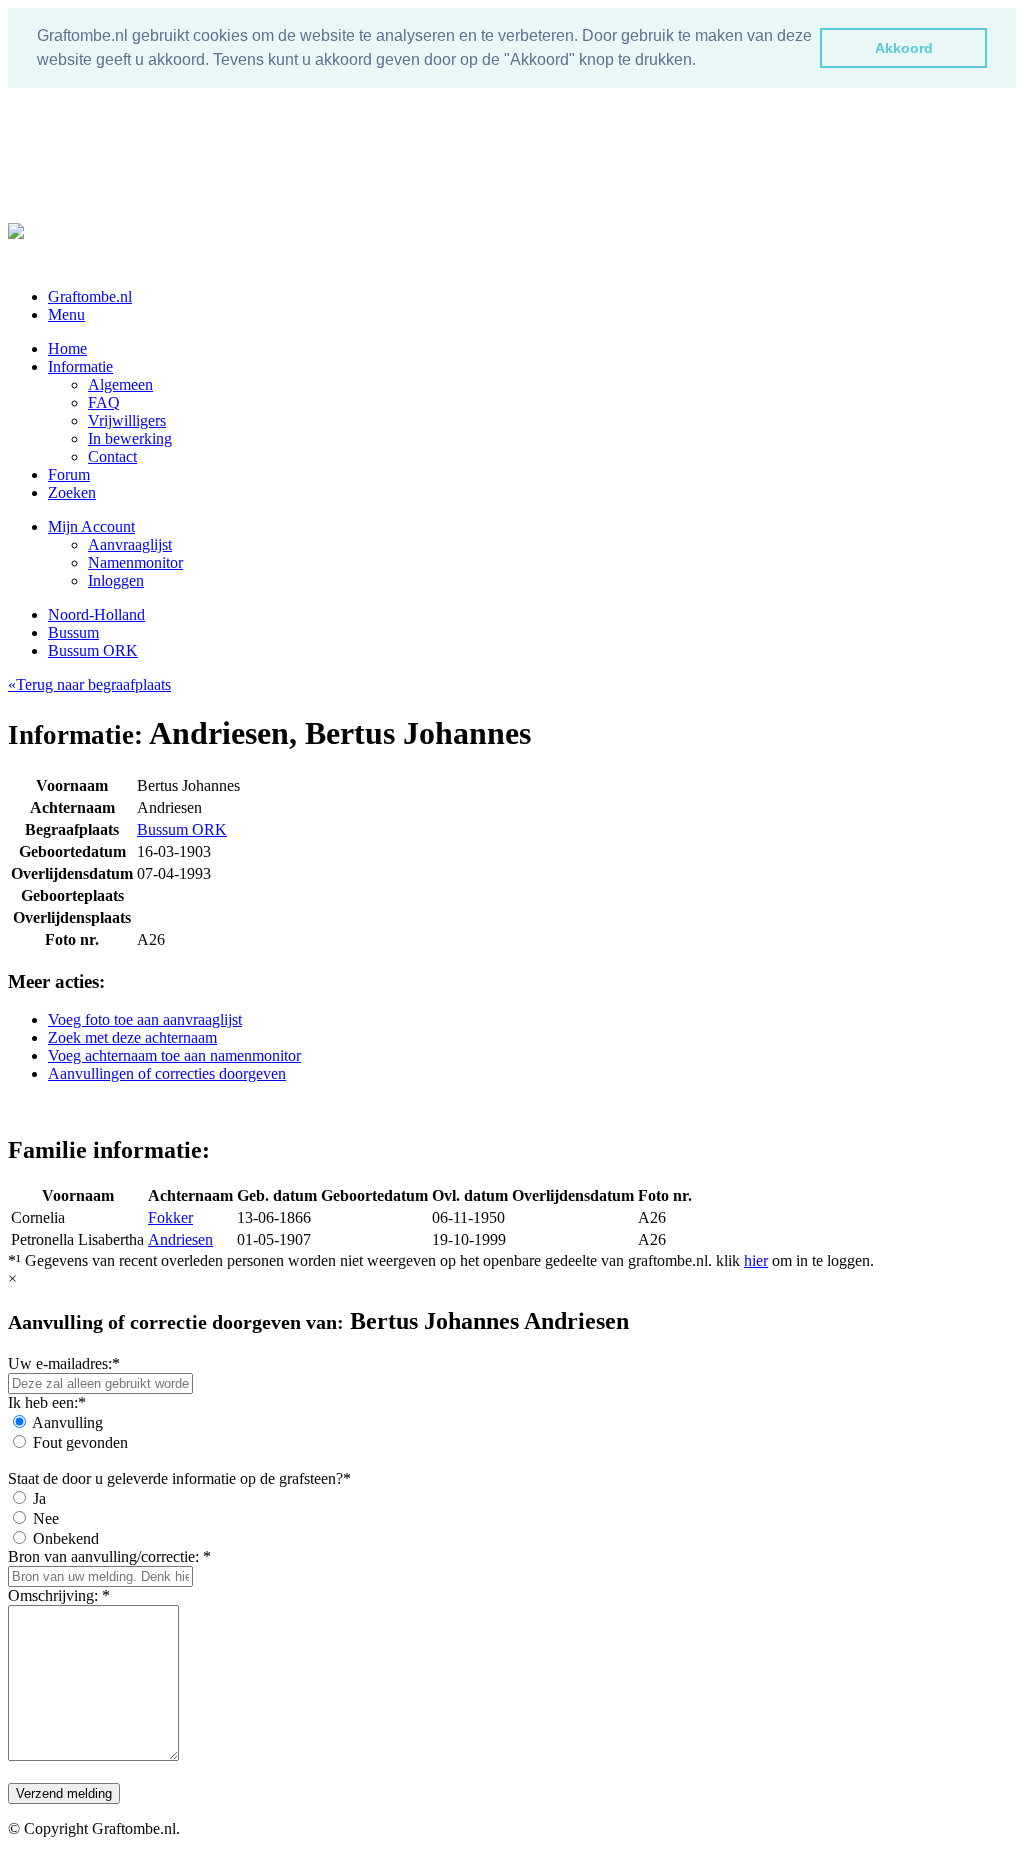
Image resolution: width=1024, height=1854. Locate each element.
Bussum (73, 632)
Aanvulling (67, 1422)
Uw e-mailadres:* (64, 1363)
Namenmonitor (135, 562)
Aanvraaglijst (130, 544)
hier (756, 1260)
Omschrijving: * (59, 1595)
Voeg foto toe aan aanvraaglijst (145, 1019)
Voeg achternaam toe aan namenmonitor (174, 1055)
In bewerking (130, 438)
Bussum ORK (93, 650)
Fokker (170, 1217)
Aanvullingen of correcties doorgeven (167, 1073)
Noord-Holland (96, 614)
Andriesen (180, 1239)
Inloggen (116, 580)
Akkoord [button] (904, 48)
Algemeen (120, 384)
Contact (112, 456)
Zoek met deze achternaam (132, 1037)
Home (67, 348)
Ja (39, 1498)
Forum (69, 474)
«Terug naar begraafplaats (89, 684)
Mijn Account (91, 526)
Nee (46, 1518)
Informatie (80, 366)
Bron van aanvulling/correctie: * (109, 1556)
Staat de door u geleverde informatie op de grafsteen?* (179, 1478)
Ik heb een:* (47, 1402)
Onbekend (66, 1538)
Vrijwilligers (127, 420)
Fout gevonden (80, 1442)
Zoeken (72, 492)
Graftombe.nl (90, 296)
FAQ (104, 402)
